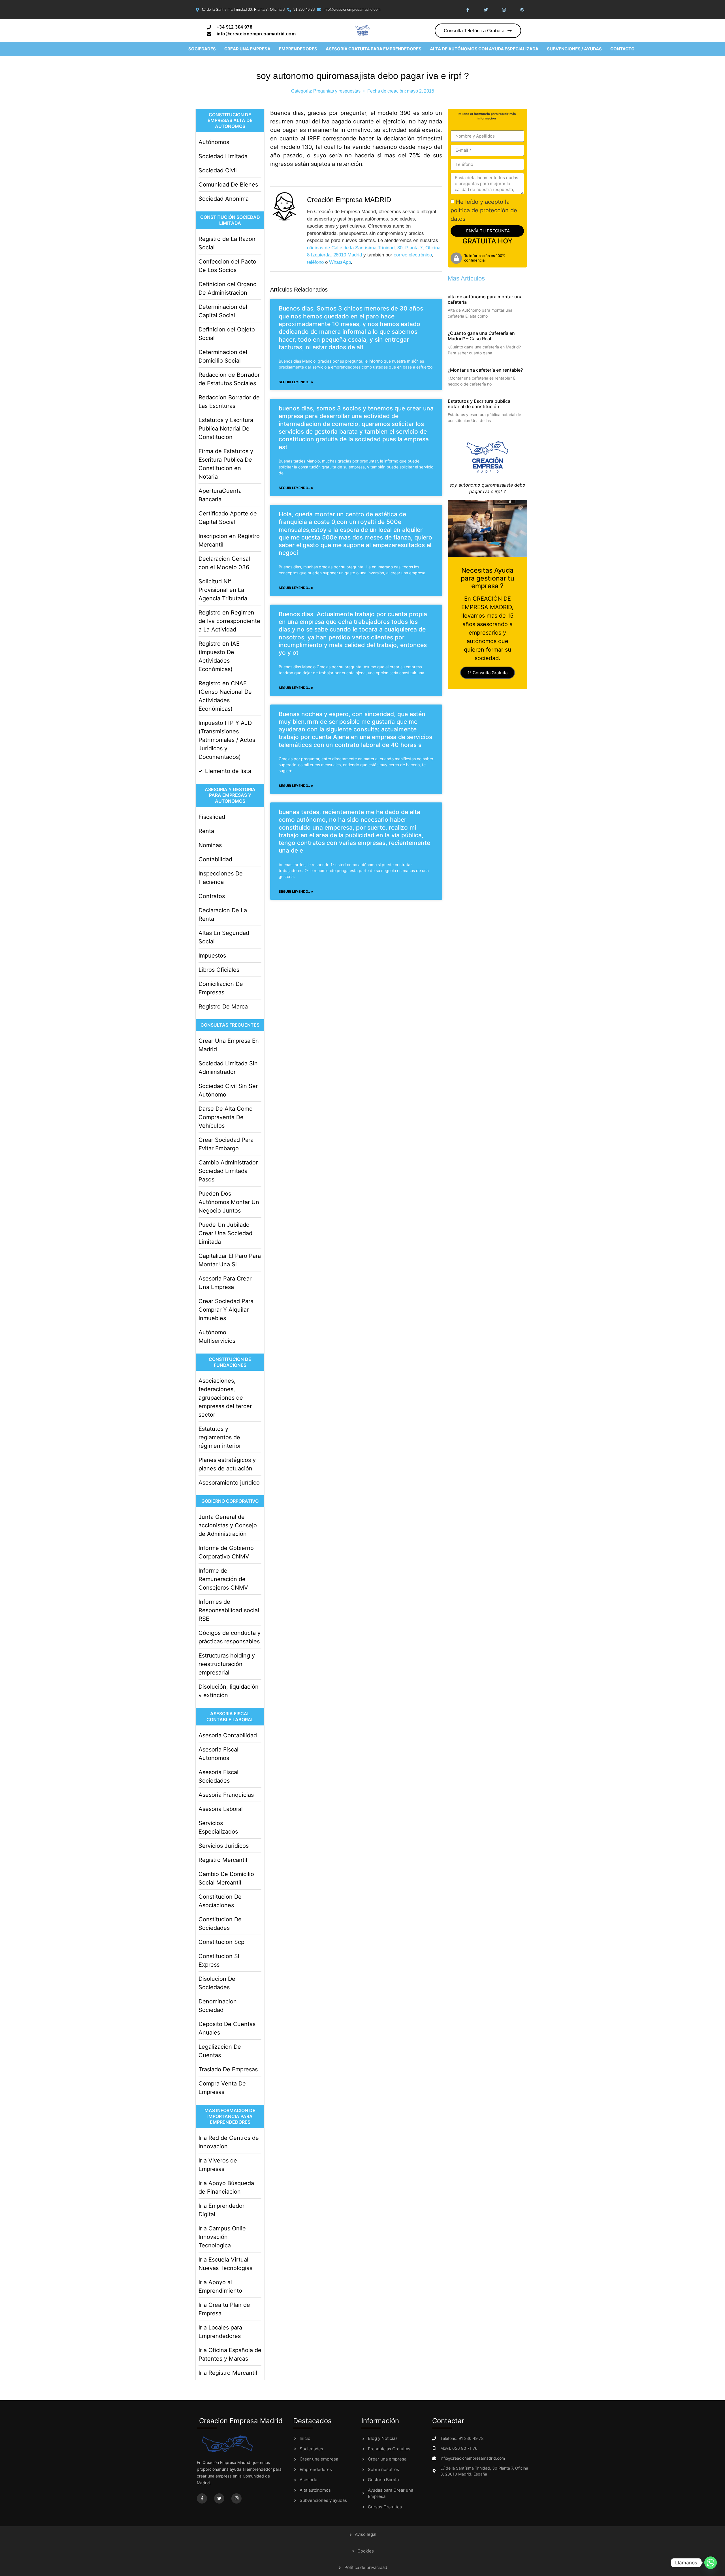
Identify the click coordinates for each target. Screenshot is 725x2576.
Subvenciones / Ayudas (574, 49)
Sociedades (202, 49)
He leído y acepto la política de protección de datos (484, 210)
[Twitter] (486, 10)
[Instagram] (504, 10)
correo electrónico (413, 255)
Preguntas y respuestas (337, 91)
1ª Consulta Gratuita (488, 673)
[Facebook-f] (468, 10)
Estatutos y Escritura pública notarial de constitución (479, 404)
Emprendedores (298, 49)
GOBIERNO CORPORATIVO (230, 1501)
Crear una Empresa (247, 49)
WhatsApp (340, 262)
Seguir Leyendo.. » (296, 382)
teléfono (315, 262)
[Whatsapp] (711, 2563)
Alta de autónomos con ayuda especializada (484, 49)
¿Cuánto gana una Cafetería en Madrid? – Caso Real (481, 336)
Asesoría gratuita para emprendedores (374, 49)
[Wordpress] (522, 10)
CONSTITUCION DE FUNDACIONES (230, 1362)
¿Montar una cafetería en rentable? (485, 370)
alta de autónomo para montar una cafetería (485, 299)
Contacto (622, 49)
